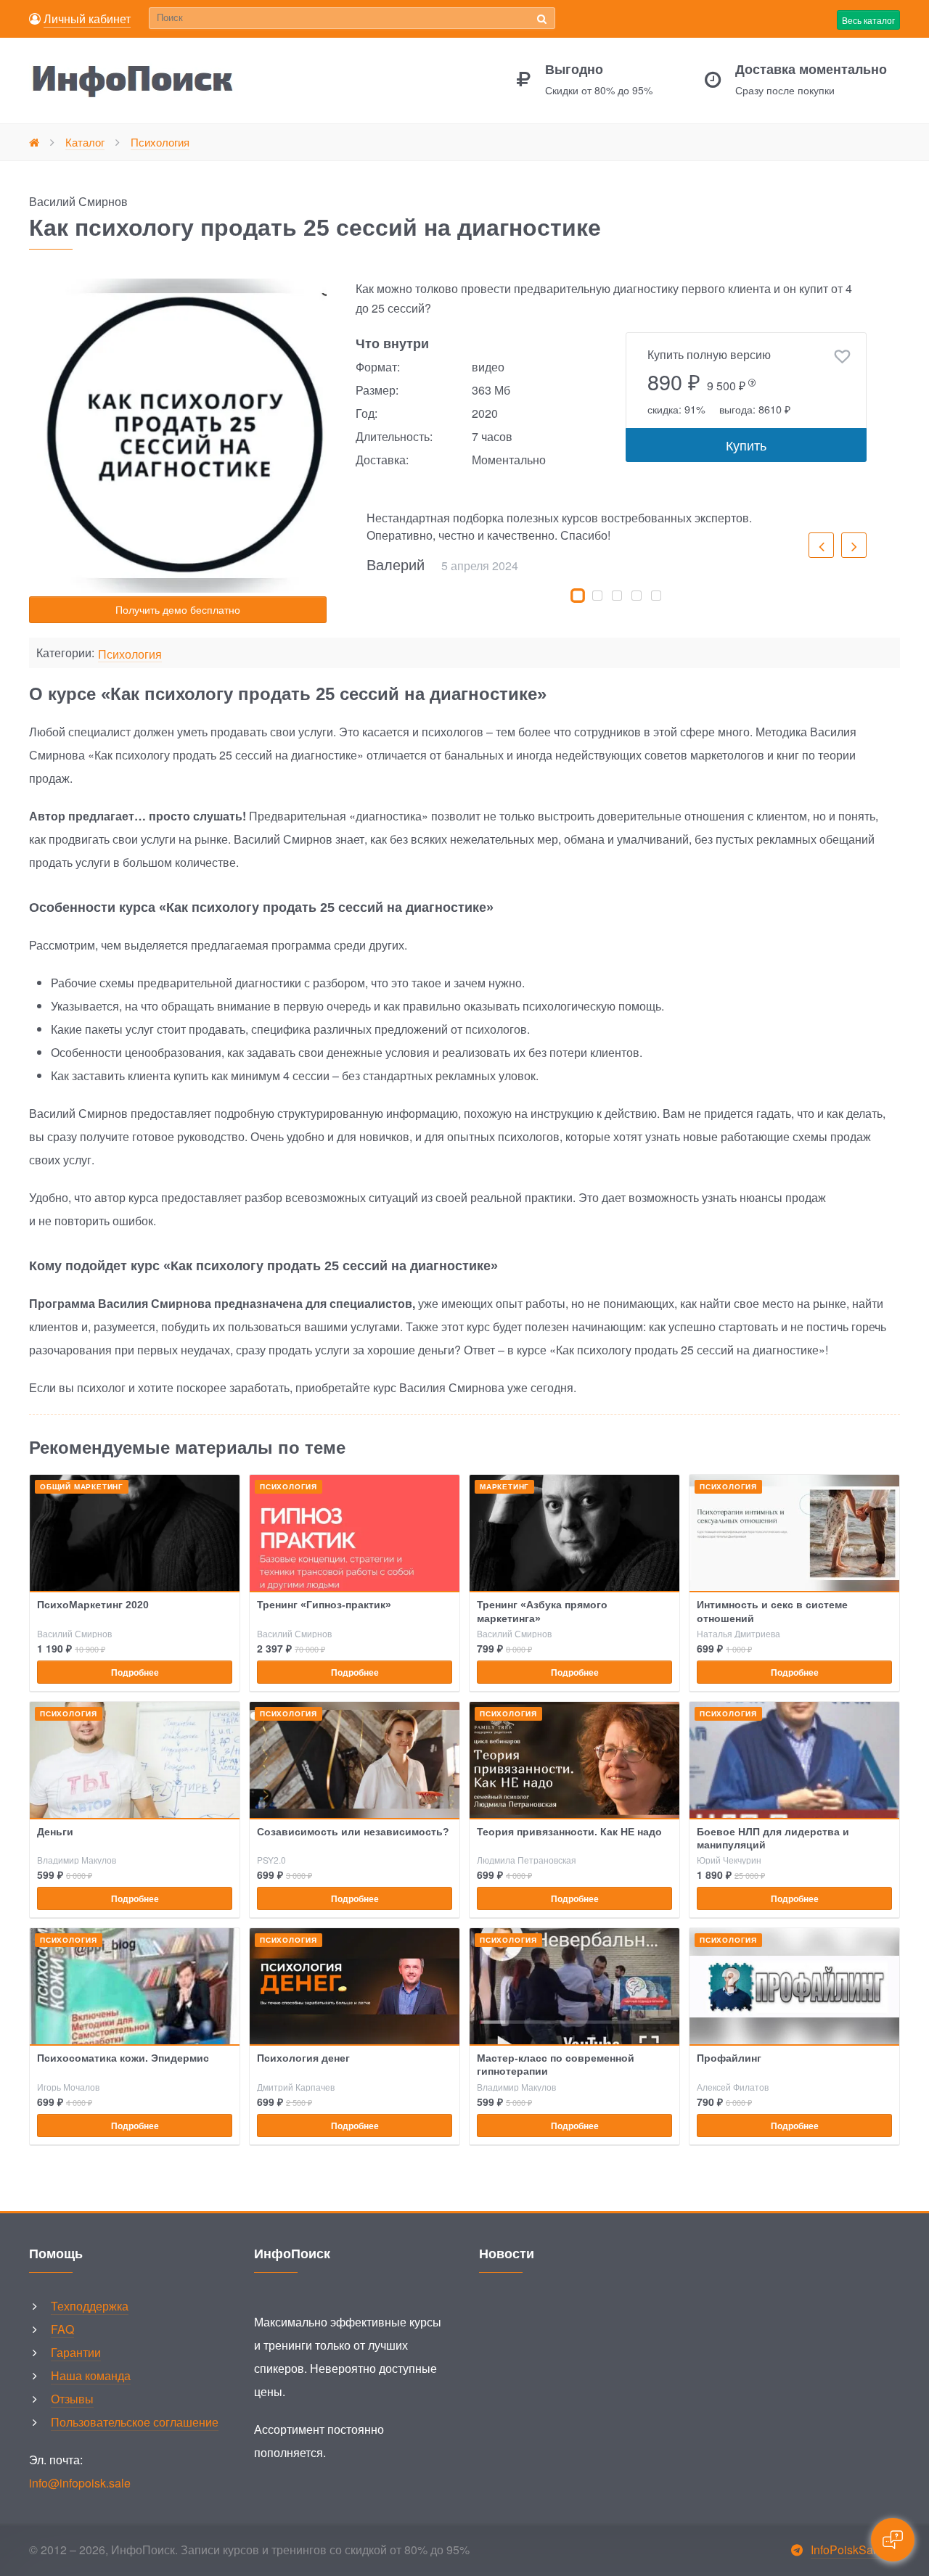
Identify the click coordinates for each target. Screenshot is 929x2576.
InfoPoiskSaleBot (855, 2550)
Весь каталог (868, 20)
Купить (746, 445)
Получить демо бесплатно (178, 609)
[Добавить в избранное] (842, 357)
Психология (130, 655)
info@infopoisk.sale (80, 2483)
